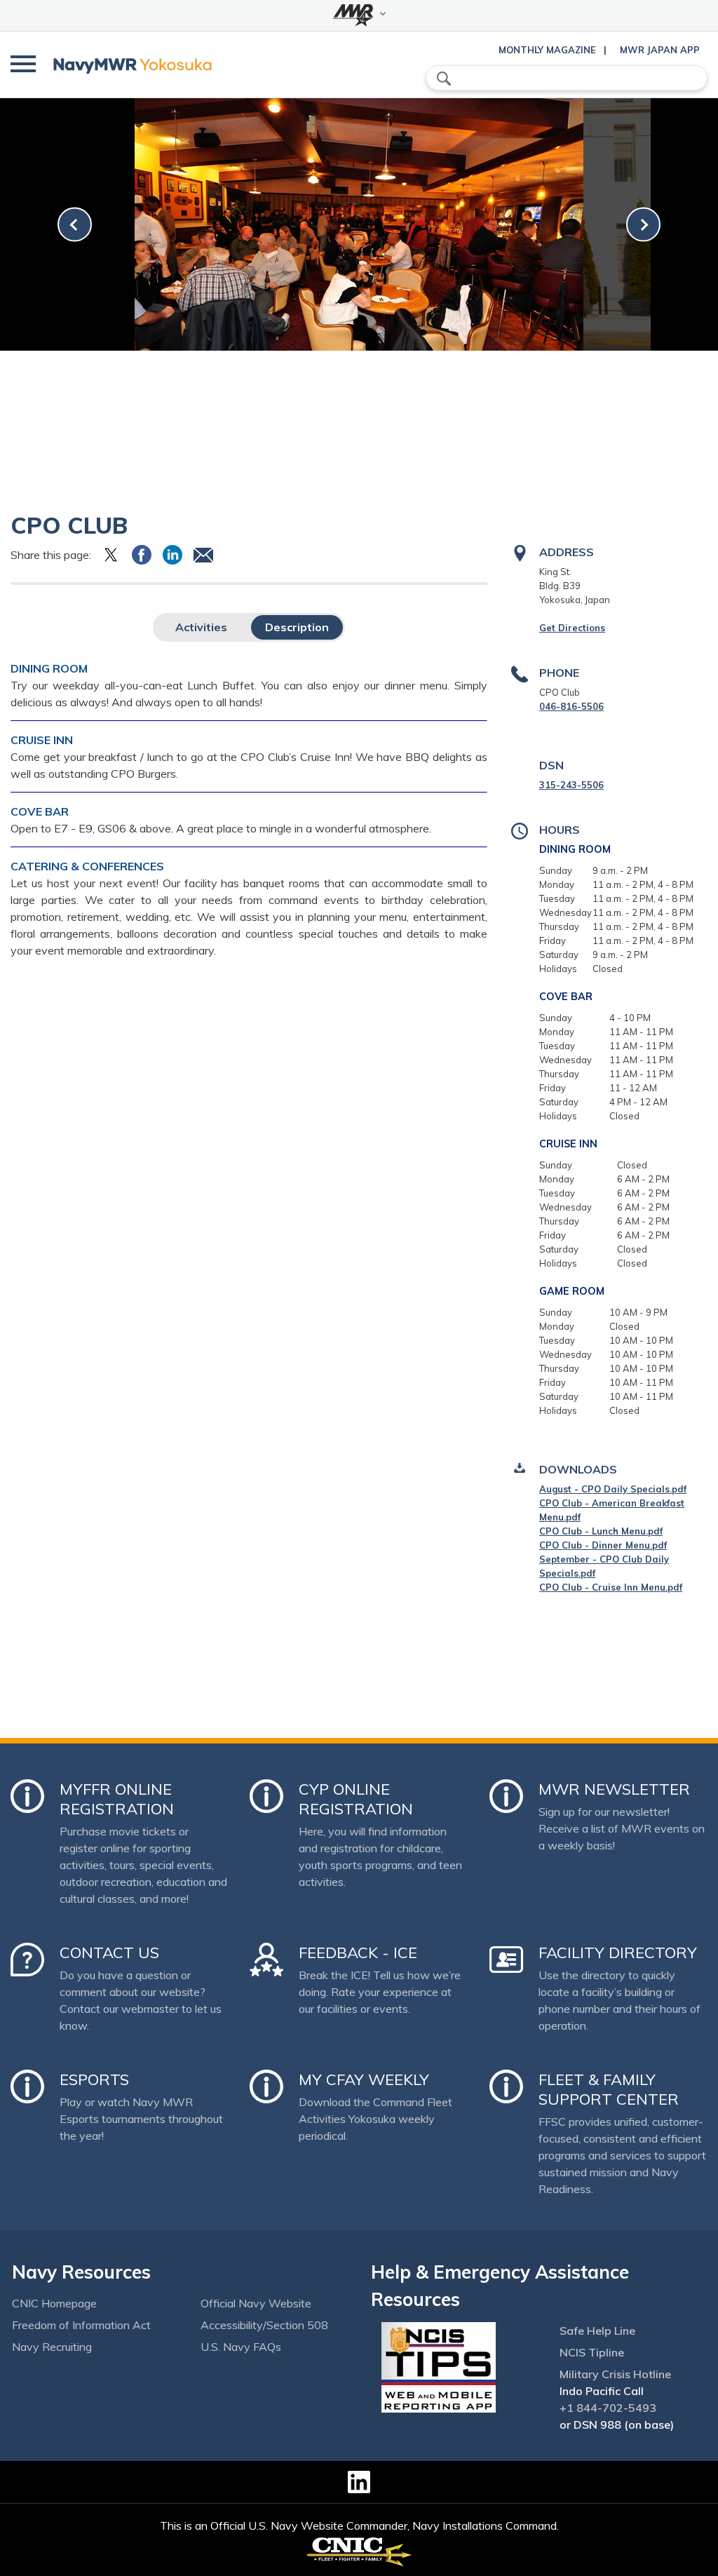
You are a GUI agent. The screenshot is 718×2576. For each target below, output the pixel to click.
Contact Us (109, 1953)
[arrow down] (359, 15)
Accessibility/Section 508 (264, 2325)
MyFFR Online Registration (117, 1799)
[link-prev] (75, 225)
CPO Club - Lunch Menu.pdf (601, 1531)
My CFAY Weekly (364, 2079)
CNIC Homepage (54, 2303)
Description (297, 627)
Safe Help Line (597, 2331)
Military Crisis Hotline (615, 2374)
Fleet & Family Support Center (609, 2089)
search (444, 79)
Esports (94, 2079)
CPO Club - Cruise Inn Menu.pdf (611, 1587)
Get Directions (572, 628)
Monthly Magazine (547, 50)
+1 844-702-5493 (608, 2408)
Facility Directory (618, 1953)
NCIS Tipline (592, 2352)
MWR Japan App (660, 50)
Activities (201, 627)
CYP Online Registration (356, 1799)
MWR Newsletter (614, 1789)
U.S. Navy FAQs (241, 2347)
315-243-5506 (571, 785)
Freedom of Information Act (81, 2325)
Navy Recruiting (52, 2347)
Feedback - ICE (358, 1953)
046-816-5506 (571, 706)
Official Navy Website (256, 2303)
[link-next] (643, 225)
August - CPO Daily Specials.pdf (613, 1489)
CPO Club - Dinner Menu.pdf (603, 1545)
